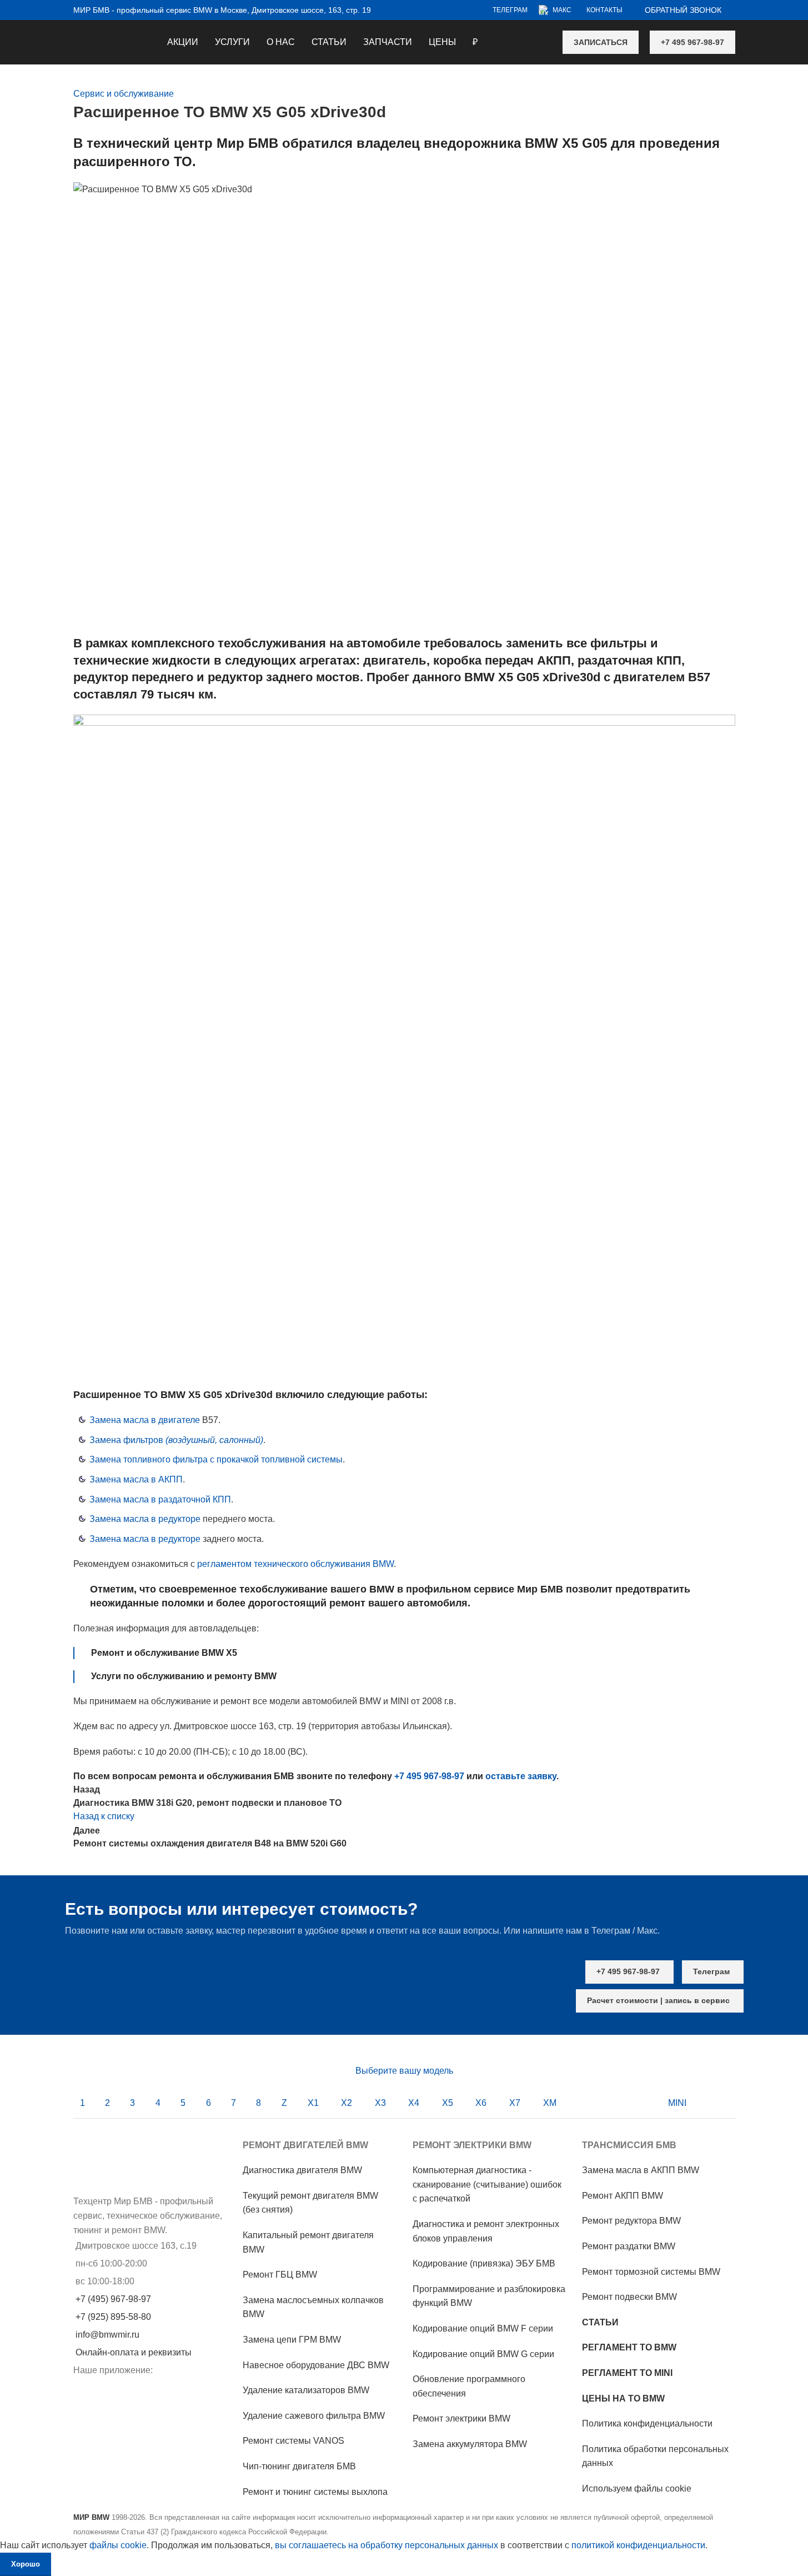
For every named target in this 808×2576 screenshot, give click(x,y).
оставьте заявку (521, 1776)
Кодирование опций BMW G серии (483, 2354)
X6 (481, 2103)
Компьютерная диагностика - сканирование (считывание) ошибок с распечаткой (487, 2184)
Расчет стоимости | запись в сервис (658, 2000)
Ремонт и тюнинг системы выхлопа (315, 2492)
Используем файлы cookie (637, 2488)
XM (550, 2103)
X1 (313, 2103)
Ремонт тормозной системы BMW (651, 2272)
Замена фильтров (176, 1440)
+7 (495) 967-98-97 (113, 2299)
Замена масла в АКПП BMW (641, 2170)
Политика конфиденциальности (647, 2423)
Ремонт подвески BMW (629, 2297)
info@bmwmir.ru (107, 2335)
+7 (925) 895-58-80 (113, 2317)
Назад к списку (104, 1816)
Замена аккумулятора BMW (470, 2444)
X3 (380, 2103)
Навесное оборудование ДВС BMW (316, 2365)
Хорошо (26, 2564)
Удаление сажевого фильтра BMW (314, 2416)
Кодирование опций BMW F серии (483, 2328)
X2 (347, 2103)
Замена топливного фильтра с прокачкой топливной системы (216, 1459)
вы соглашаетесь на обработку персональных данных (387, 2545)
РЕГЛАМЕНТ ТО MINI (627, 2373)
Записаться (601, 42)
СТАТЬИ (600, 2322)
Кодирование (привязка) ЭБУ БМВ (484, 2263)
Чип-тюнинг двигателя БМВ (299, 2466)
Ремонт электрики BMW (461, 2418)
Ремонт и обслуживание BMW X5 (164, 1653)
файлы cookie (118, 2545)
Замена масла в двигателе (145, 1420)
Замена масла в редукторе (145, 1519)
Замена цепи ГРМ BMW (292, 2340)
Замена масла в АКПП (136, 1479)
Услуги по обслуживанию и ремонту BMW (184, 1676)
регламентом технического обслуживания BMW (295, 1564)
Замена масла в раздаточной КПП (160, 1499)
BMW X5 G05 (566, 143)
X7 (515, 2103)
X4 (414, 2103)
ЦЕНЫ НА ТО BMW (623, 2398)
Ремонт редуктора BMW (631, 2221)
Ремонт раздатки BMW (629, 2246)
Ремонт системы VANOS (293, 2441)
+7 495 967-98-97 (692, 42)
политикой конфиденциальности (638, 2545)
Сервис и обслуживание (124, 94)
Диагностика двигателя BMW (302, 2170)
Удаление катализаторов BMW (306, 2390)
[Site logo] (74, 35)
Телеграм (711, 1971)
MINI (677, 2103)
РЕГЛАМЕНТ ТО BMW (629, 2347)
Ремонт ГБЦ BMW (280, 2275)
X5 (448, 2103)
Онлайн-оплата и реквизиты (134, 2352)
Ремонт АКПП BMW (623, 2196)
